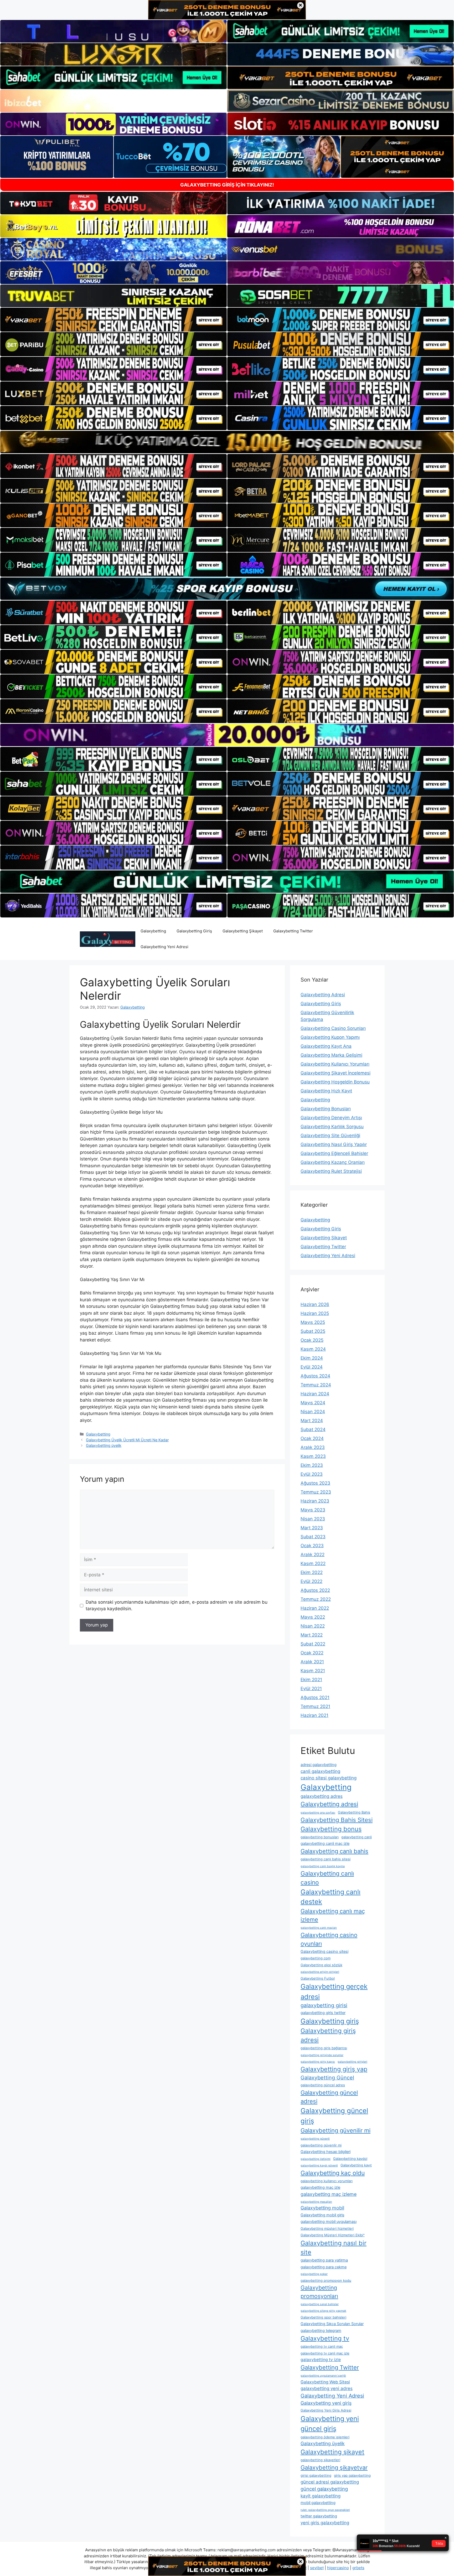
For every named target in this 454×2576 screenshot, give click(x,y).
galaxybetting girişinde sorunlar (322, 2055)
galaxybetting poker (314, 2274)
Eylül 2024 (312, 1367)
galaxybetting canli (357, 1837)
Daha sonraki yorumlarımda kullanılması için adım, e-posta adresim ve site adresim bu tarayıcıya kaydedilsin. (177, 1606)
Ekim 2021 (311, 1680)
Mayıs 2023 (313, 1510)
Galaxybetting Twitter (293, 931)
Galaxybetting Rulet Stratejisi (331, 1171)
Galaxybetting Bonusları (326, 1109)
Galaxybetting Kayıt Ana (326, 1046)
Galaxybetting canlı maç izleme (333, 1915)
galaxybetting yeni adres (327, 2388)
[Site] (113, 320)
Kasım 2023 (313, 1456)
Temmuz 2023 (316, 1492)
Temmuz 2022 (316, 1599)
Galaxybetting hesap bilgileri (326, 2152)
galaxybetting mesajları (316, 2202)
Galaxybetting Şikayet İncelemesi (336, 1073)
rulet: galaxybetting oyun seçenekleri (325, 2510)
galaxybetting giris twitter (323, 2013)
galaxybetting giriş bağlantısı (324, 2048)
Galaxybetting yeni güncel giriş (330, 2423)
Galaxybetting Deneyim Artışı (331, 1118)
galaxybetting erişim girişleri (320, 1972)
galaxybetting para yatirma (324, 2260)
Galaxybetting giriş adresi (328, 2035)
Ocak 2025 (312, 1340)
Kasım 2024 (313, 1349)
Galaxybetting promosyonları (319, 2292)
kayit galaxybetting (321, 2496)
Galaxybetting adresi (329, 1804)
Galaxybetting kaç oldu (333, 2173)
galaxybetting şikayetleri (320, 2460)
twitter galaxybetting (319, 2516)
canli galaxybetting (320, 1771)
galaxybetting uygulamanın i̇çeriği (323, 2376)
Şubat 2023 (313, 1537)
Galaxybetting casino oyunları (329, 1939)
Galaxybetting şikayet (332, 2452)
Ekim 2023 (312, 1465)
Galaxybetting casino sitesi (324, 1952)
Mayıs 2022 (313, 1617)
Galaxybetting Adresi (323, 995)
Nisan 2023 (313, 1519)
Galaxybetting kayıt (356, 2165)
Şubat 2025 (313, 1331)
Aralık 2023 (313, 1447)
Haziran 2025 (315, 1313)
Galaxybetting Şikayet (243, 931)
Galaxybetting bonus (331, 1829)
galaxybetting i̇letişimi (316, 2159)
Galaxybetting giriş (330, 2021)
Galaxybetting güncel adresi (329, 2097)
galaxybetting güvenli (315, 2139)
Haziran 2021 (314, 1715)
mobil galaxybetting (318, 2503)
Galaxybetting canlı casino (327, 1878)
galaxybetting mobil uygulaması (329, 2222)
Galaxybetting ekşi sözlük (321, 1965)
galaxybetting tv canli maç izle (325, 2353)
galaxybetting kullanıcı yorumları (327, 2181)
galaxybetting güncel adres (323, 2085)
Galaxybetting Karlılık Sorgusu (332, 1127)
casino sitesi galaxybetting (329, 1778)
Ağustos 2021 (315, 1697)
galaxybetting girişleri (352, 2062)
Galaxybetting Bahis (354, 1812)
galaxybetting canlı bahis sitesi (326, 1859)
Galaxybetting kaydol (350, 2159)
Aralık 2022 (313, 1555)
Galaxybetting (153, 931)
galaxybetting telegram (321, 2331)
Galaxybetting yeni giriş (326, 2403)
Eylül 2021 (311, 1689)
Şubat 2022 (313, 1644)
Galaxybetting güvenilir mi (336, 2130)
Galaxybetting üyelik (104, 1445)
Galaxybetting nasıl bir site (334, 2248)
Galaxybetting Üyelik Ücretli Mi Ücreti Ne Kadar (127, 1440)
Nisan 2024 (313, 1412)
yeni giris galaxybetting (325, 2523)
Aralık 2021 (312, 1662)
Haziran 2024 (315, 1394)
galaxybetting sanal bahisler (320, 2304)
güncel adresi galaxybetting (330, 2482)
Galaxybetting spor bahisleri (323, 2317)
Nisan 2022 (313, 1626)
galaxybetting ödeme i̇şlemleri (325, 2437)
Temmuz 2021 (315, 1706)
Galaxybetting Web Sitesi (325, 2382)
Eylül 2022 (311, 1581)
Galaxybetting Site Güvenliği (330, 1135)
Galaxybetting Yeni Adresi (164, 947)
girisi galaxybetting (316, 2475)
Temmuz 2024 (316, 1385)
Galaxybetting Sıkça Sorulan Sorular (332, 2324)
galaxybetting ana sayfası (318, 1813)
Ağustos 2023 (315, 1483)
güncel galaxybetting (324, 2489)
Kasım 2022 (313, 1563)
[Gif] (227, 442)
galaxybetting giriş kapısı (318, 2062)
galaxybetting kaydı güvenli (319, 2165)
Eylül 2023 (312, 1474)
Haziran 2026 (315, 1304)
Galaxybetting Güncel (327, 2078)
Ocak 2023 (312, 1546)
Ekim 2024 (312, 1358)
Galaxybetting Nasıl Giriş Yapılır (334, 1144)
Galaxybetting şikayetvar (334, 2467)
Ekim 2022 (312, 1572)
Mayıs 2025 (313, 1322)
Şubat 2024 (313, 1429)
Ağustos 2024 (315, 1376)
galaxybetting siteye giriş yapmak (323, 2311)
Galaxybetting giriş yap (334, 2069)
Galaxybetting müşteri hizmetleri (327, 2228)
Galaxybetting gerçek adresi (334, 1991)
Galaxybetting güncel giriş (334, 2116)
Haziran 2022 (315, 1608)
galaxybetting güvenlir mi (321, 2145)
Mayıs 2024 (313, 1403)
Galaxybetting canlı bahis (334, 1851)
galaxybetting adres (322, 1796)
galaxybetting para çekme (324, 2267)
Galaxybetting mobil (322, 2208)
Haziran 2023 (315, 1501)
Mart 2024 (312, 1421)
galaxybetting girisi (324, 2005)
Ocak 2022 (312, 1653)
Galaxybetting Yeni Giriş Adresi (326, 2410)
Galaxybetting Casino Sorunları (333, 1028)
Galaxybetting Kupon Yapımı (330, 1037)
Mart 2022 (312, 1635)
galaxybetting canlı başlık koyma (323, 1866)
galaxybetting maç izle (320, 2187)
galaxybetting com (316, 1958)
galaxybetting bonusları (320, 1837)
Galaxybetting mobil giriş (323, 2215)
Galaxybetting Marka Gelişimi (331, 1055)
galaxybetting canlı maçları (319, 1928)
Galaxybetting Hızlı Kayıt (326, 1091)
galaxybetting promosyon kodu (326, 2280)
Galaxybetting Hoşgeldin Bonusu (335, 1082)
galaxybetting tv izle (321, 2360)
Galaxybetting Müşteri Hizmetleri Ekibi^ (333, 2235)
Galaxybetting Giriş (194, 931)
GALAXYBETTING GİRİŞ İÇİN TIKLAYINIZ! (227, 185)
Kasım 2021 (313, 1671)
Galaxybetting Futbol (318, 1978)
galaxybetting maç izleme (329, 2194)
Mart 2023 (312, 1528)
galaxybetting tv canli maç (322, 2346)
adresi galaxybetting (319, 1765)
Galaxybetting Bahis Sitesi (337, 1820)
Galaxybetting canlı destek (331, 1897)
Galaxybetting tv (325, 2338)
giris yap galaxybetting (352, 2475)
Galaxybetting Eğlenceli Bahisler (334, 1153)
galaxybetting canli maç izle (325, 1844)
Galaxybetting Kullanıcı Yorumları (335, 1064)
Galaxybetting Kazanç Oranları (333, 1162)
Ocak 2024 (312, 1438)
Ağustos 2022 (315, 1590)
